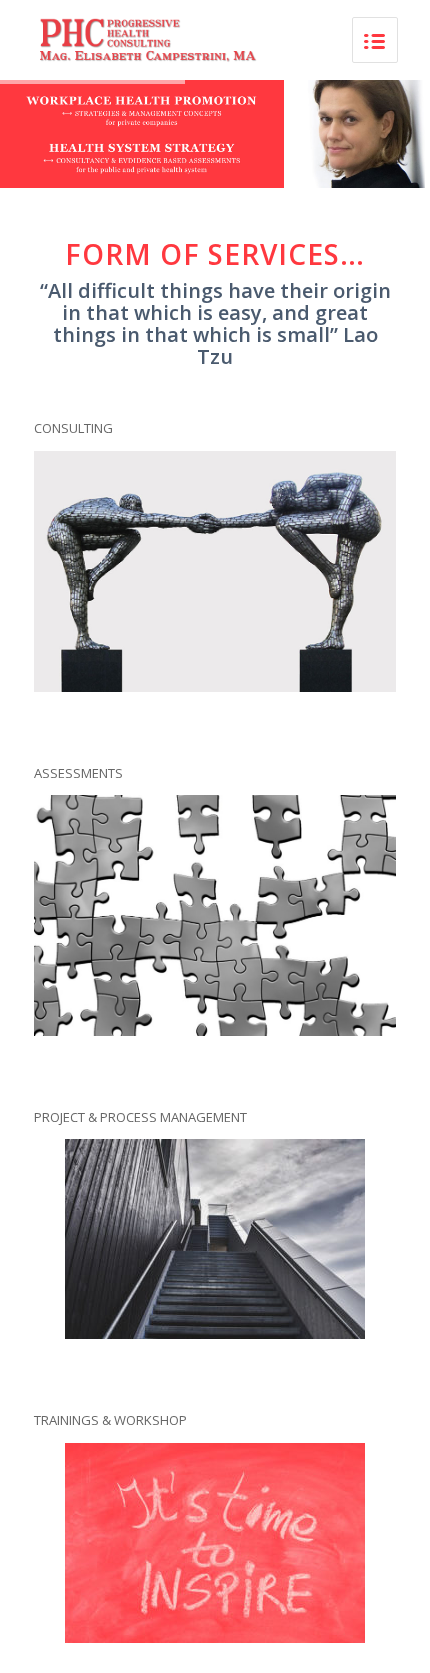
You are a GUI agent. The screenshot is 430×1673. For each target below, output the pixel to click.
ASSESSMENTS (78, 773)
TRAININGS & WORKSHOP (110, 1420)
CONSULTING (73, 428)
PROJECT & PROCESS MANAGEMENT (140, 1117)
